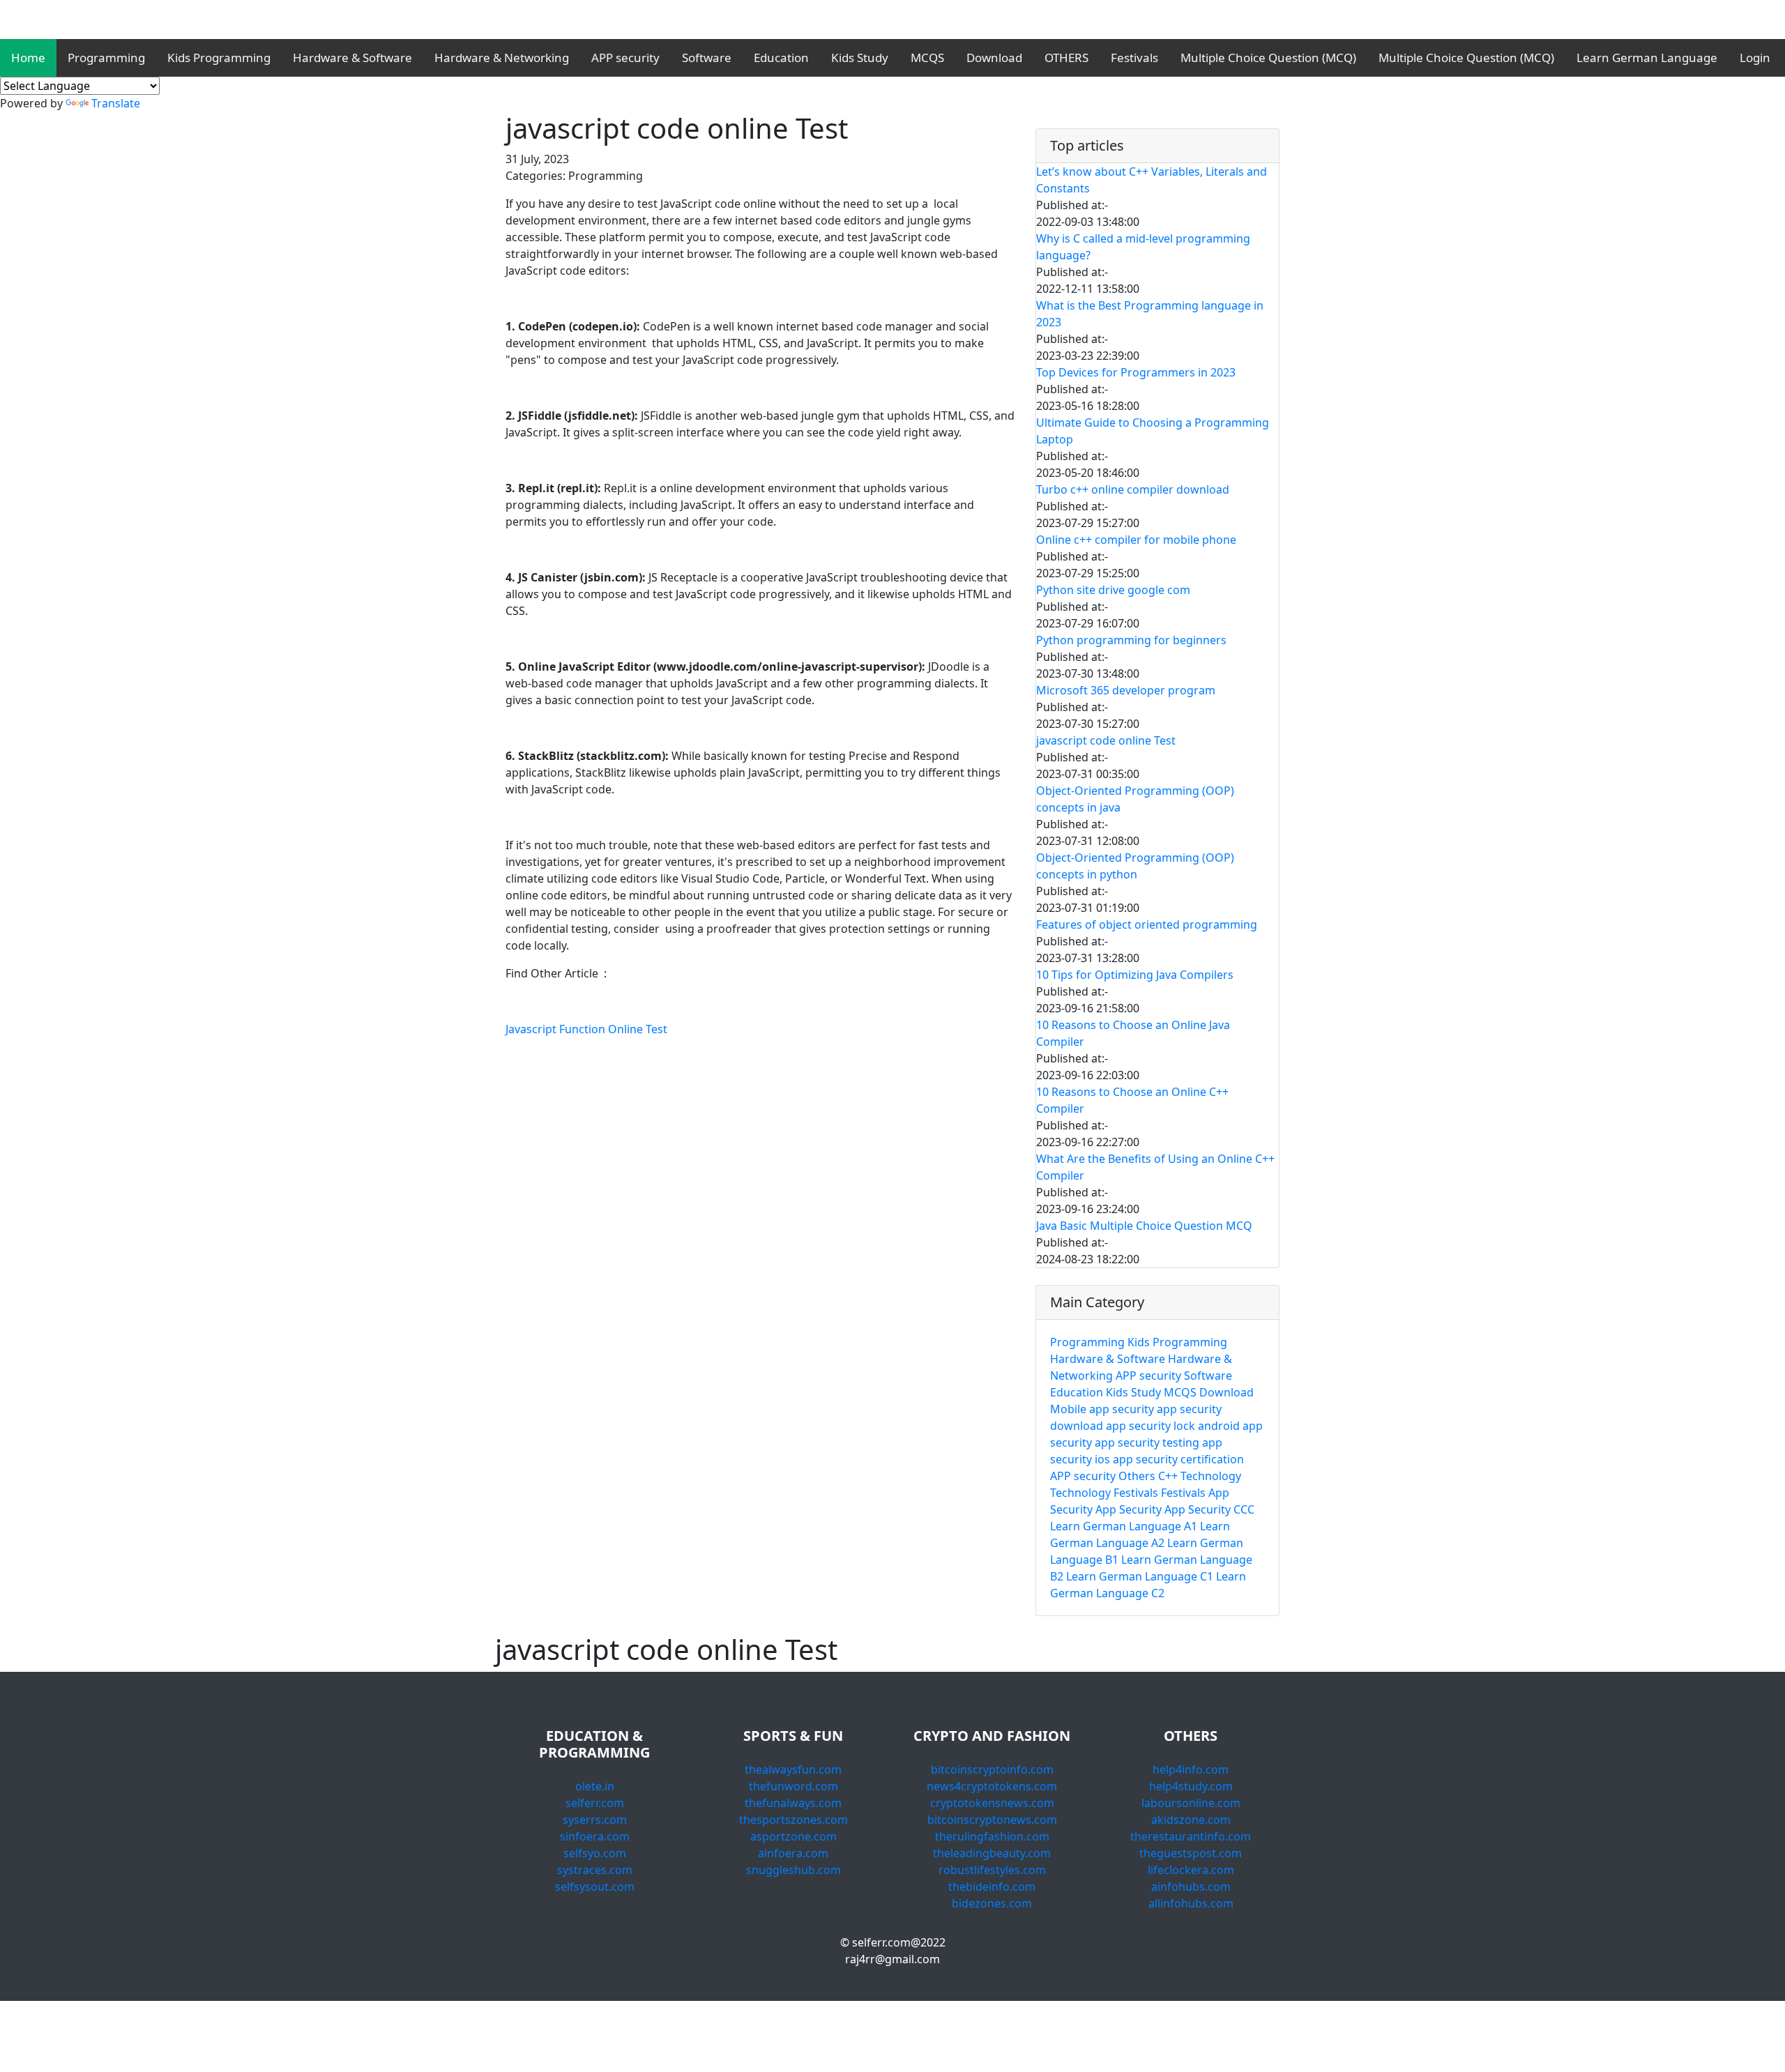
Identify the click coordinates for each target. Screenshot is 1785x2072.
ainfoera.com (793, 1853)
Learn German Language (1647, 58)
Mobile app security (1102, 1409)
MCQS (927, 58)
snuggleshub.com (793, 1870)
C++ (1168, 1476)
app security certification (1178, 1459)
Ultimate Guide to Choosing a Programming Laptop (1153, 431)
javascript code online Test (1106, 740)
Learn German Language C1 (1140, 1576)
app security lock (1150, 1426)
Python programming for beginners (1131, 640)
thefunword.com (793, 1786)
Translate (116, 103)
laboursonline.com (1191, 1803)
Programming (106, 58)
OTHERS (1066, 58)
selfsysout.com (595, 1887)
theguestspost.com (1191, 1853)
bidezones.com (992, 1903)
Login (1755, 58)
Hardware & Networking (502, 58)
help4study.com (1191, 1786)
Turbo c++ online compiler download (1133, 489)
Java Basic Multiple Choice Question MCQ (1144, 1226)
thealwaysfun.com (793, 1769)
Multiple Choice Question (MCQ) (1268, 58)
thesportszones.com (793, 1820)
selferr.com (595, 1803)
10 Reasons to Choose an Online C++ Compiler (1132, 1100)
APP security (625, 58)
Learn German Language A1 (1124, 1526)
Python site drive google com (1113, 590)
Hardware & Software (352, 58)
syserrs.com (595, 1820)
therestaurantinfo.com (1191, 1836)
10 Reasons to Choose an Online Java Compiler (1133, 1033)
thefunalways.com (793, 1803)
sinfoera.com (595, 1836)
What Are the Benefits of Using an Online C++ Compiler (1155, 1167)
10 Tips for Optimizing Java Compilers (1135, 975)
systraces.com (595, 1870)
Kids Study (860, 58)
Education (781, 58)
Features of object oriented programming (1147, 924)
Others (1137, 1476)
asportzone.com (793, 1836)
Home (28, 58)
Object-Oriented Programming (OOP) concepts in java (1135, 799)
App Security (1130, 1509)
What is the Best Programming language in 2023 (1150, 314)
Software (707, 58)
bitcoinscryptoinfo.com (992, 1769)
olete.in (595, 1786)
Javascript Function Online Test (586, 1029)
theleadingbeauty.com (992, 1853)
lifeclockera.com (1191, 1870)
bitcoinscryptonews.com (992, 1820)
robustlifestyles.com (992, 1870)
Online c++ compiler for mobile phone (1136, 540)
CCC (1244, 1509)
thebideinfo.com (992, 1887)
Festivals (1134, 58)
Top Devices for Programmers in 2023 (1136, 372)
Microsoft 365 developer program (1126, 690)
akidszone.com (1191, 1820)
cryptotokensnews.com (992, 1803)
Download (994, 58)
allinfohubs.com (1191, 1903)
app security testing (1147, 1442)
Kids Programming (219, 58)
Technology (1211, 1476)
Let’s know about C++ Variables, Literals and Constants (1152, 180)
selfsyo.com (595, 1853)
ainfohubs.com (1191, 1887)
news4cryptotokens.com (992, 1786)
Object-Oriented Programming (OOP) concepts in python (1135, 866)
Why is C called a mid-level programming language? (1143, 247)
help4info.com (1191, 1769)
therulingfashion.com (992, 1836)
